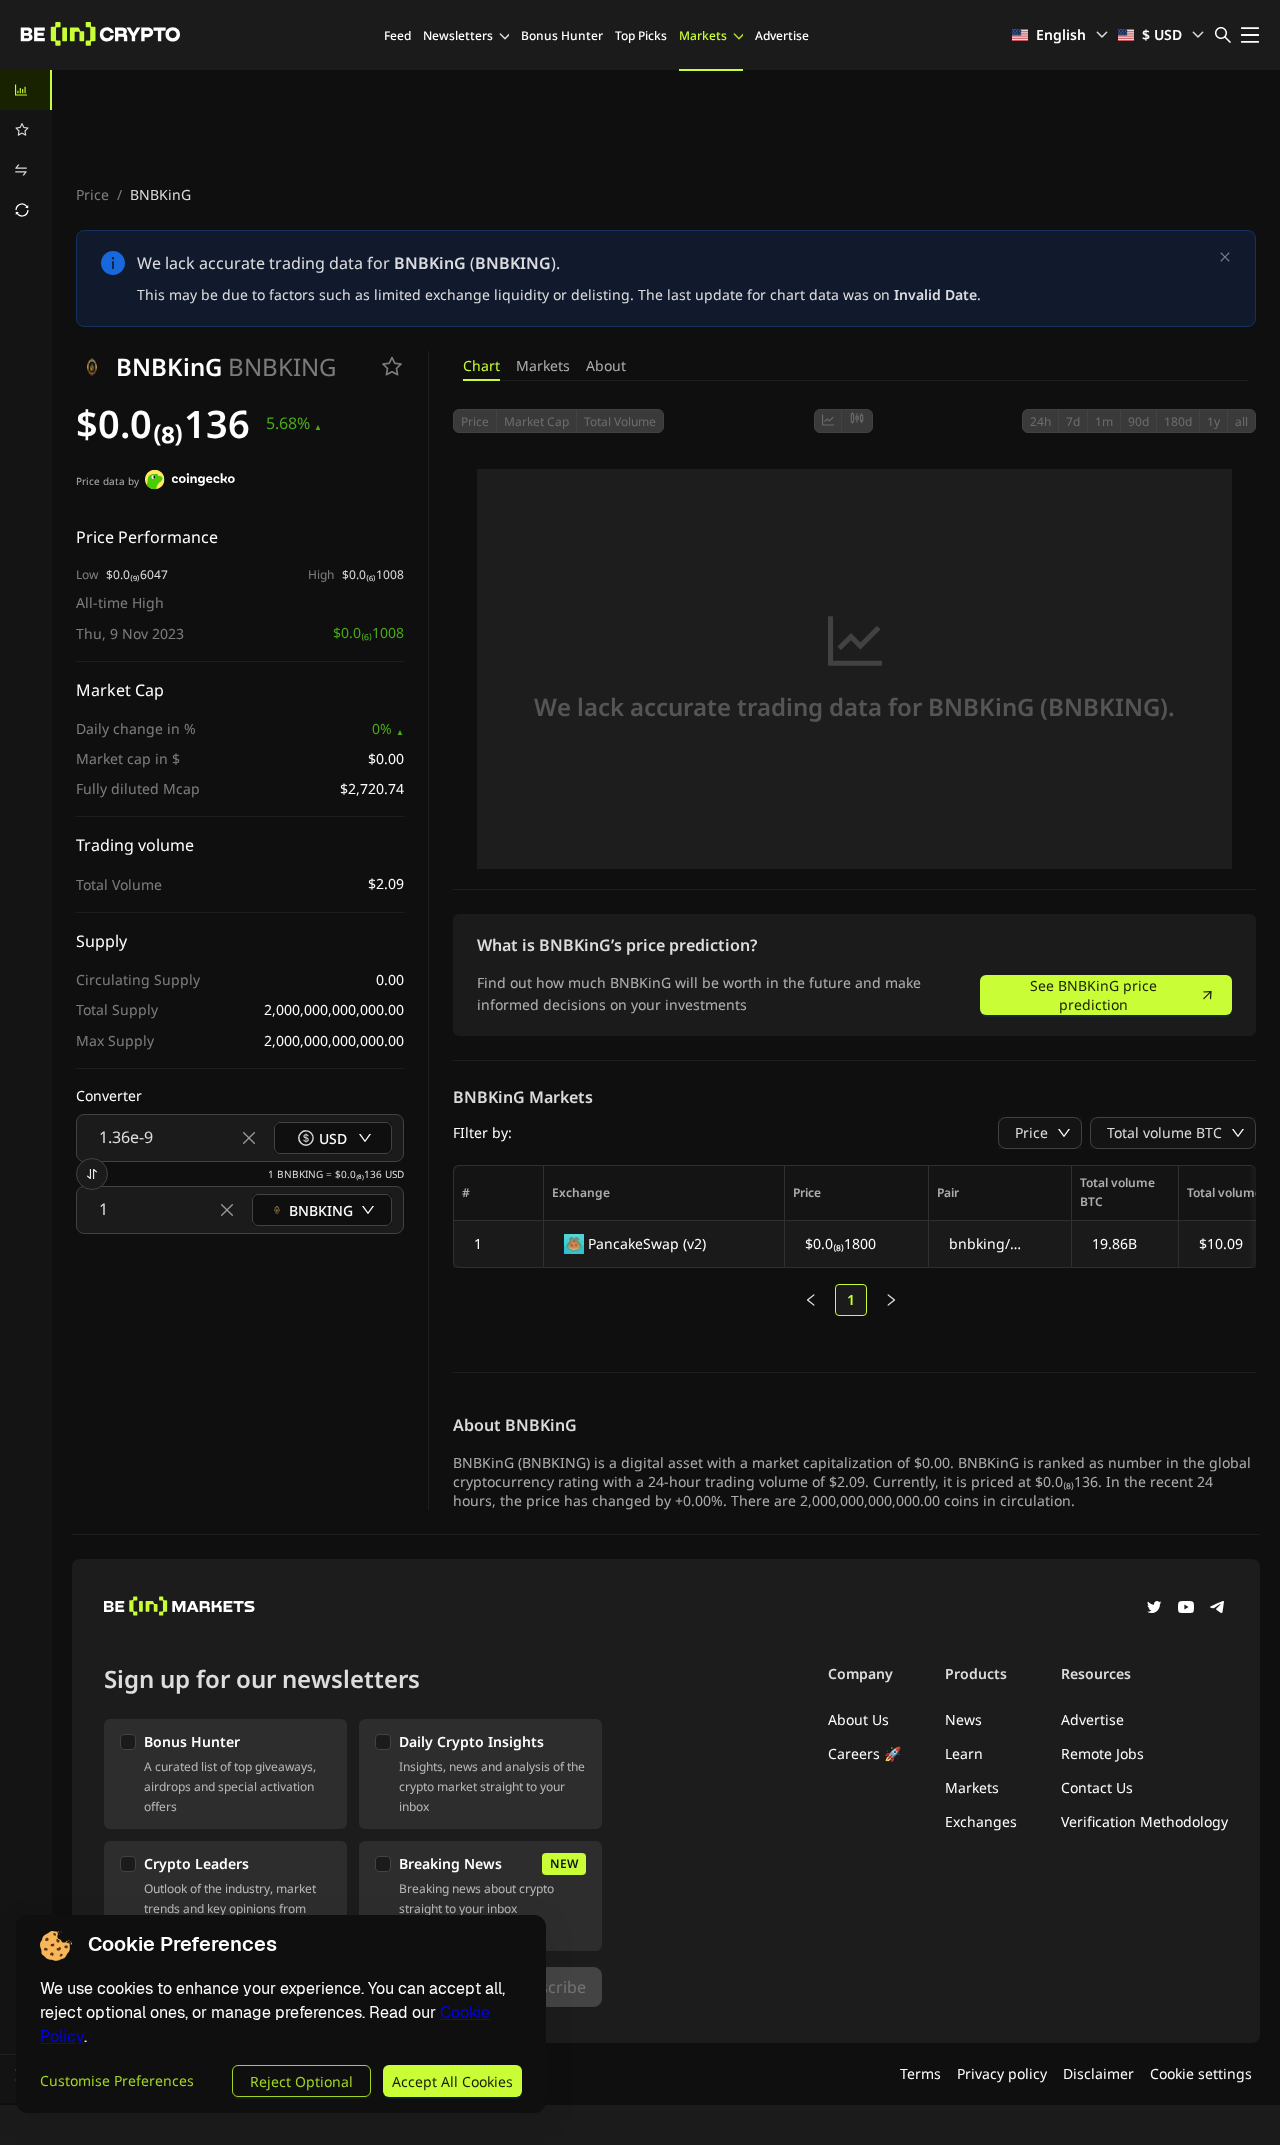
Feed (397, 35)
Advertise (782, 35)
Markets (703, 35)
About (606, 365)
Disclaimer (1098, 2073)
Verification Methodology (1144, 1821)
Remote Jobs (1102, 1753)
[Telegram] (1218, 1609)
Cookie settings (1201, 2073)
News (963, 1719)
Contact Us (1097, 1787)
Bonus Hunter (562, 35)
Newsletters (458, 35)
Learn (964, 1753)
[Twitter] (1154, 1609)
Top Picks (641, 35)
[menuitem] (26, 90)
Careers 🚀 (864, 1753)
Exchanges (981, 1821)
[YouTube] (1186, 1609)
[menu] (26, 150)
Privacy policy (1002, 2073)
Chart (481, 365)
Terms (920, 2073)
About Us (858, 1719)
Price (92, 194)
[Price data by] (190, 482)
